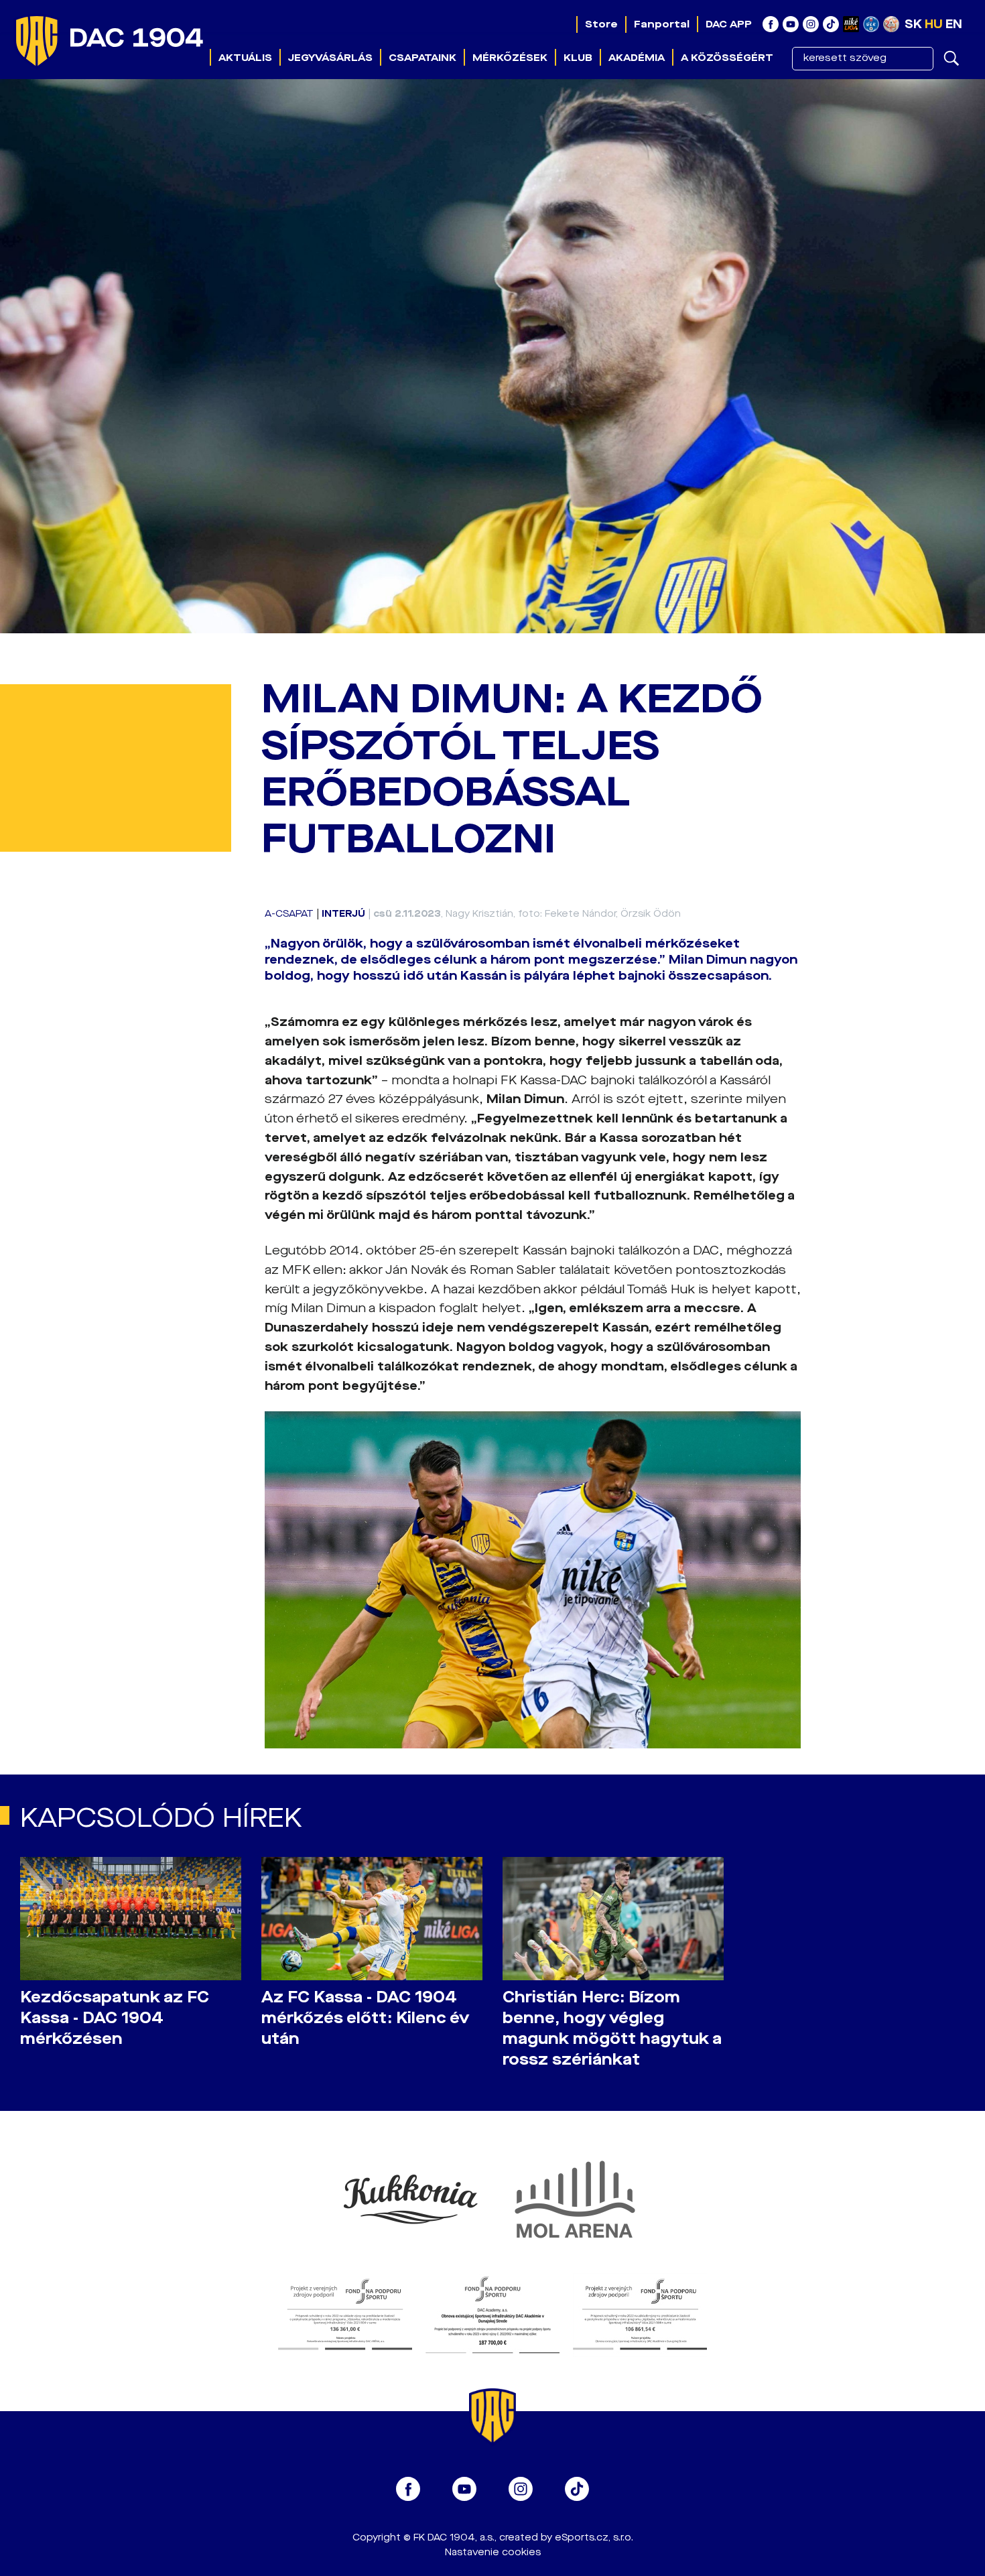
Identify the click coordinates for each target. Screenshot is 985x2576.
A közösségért (727, 58)
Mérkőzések (510, 58)
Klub (578, 58)
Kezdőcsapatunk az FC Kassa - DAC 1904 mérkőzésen (115, 2018)
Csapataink (422, 58)
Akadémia (637, 58)
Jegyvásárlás (330, 58)
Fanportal (662, 24)
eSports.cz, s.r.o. (594, 2537)
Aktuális (245, 58)
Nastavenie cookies (493, 2552)
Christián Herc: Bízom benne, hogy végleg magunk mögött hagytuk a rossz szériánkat (612, 2028)
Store (601, 24)
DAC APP (729, 24)
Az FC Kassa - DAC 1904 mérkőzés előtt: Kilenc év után (365, 2018)
